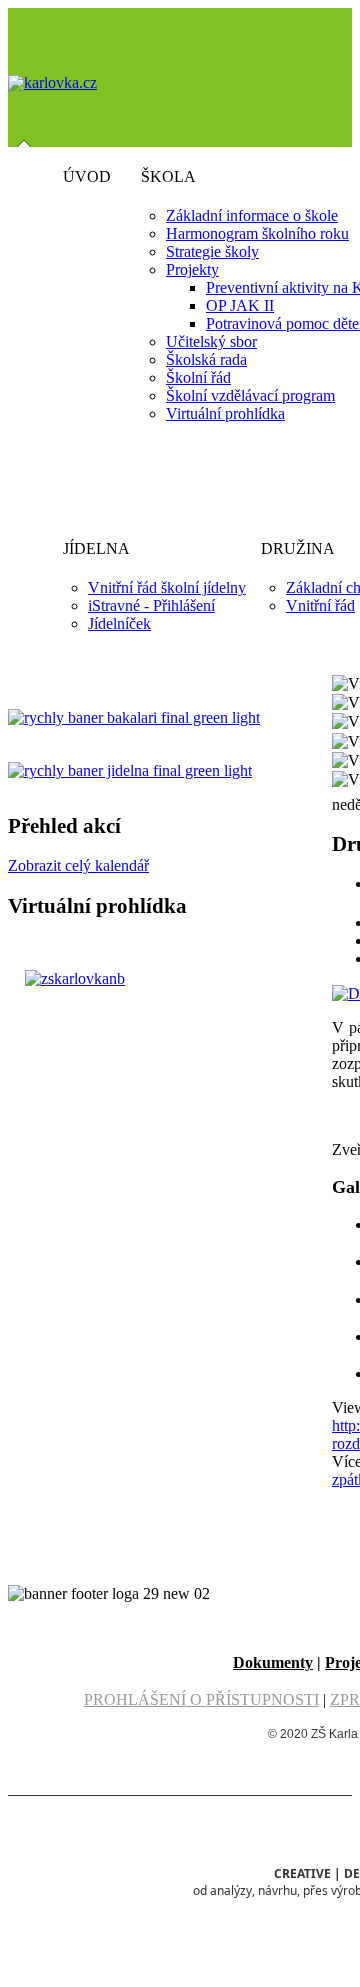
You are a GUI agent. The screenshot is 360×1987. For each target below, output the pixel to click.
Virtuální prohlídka (225, 413)
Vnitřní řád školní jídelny (167, 587)
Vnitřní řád (320, 605)
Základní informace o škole (252, 215)
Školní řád (198, 377)
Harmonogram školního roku (257, 233)
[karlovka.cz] (52, 82)
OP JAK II (240, 305)
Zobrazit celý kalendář (78, 865)
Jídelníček (119, 623)
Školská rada (206, 359)
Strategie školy (212, 251)
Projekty (192, 269)
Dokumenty (273, 1662)
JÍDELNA (96, 548)
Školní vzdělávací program (250, 395)
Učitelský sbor (211, 341)
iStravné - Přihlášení (151, 605)
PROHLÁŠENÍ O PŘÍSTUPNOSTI (201, 1699)
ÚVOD (87, 176)
